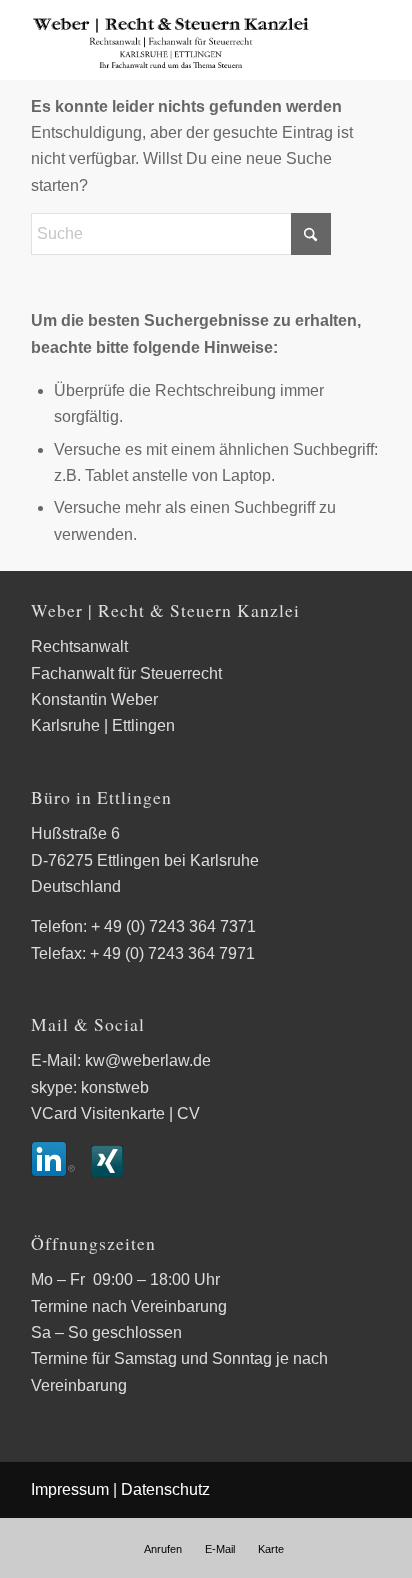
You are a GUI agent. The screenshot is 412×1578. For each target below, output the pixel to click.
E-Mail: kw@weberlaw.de (121, 1060)
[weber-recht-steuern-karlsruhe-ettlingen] (171, 40)
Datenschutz (165, 1489)
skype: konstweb (90, 1087)
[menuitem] (163, 1549)
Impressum (70, 1489)
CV (188, 1113)
